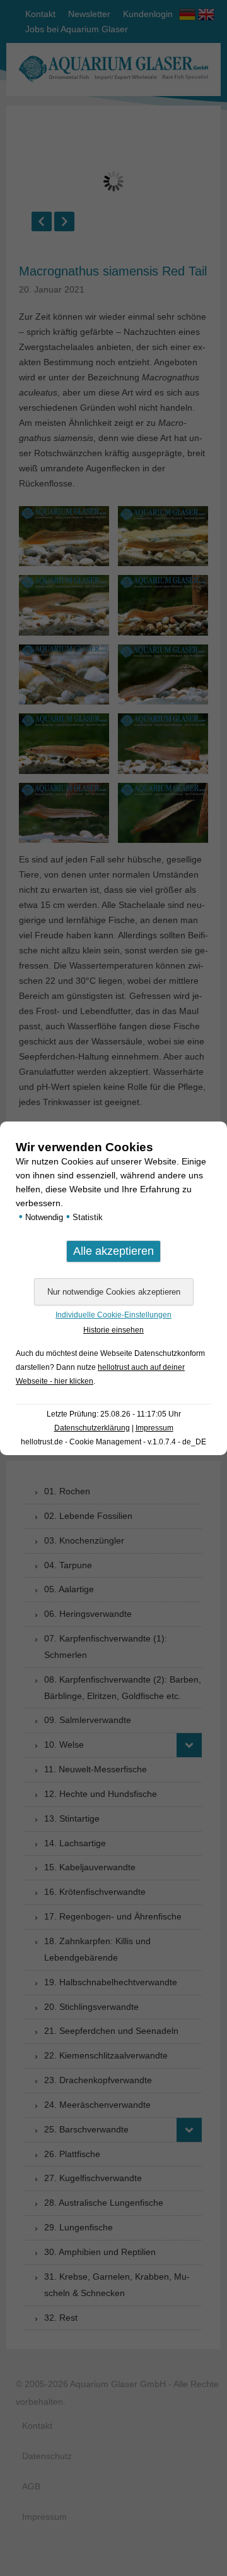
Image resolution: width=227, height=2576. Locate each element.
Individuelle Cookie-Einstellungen (113, 1315)
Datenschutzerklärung (92, 1428)
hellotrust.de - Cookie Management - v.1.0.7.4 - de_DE (113, 1442)
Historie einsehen (113, 1330)
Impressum (154, 1428)
